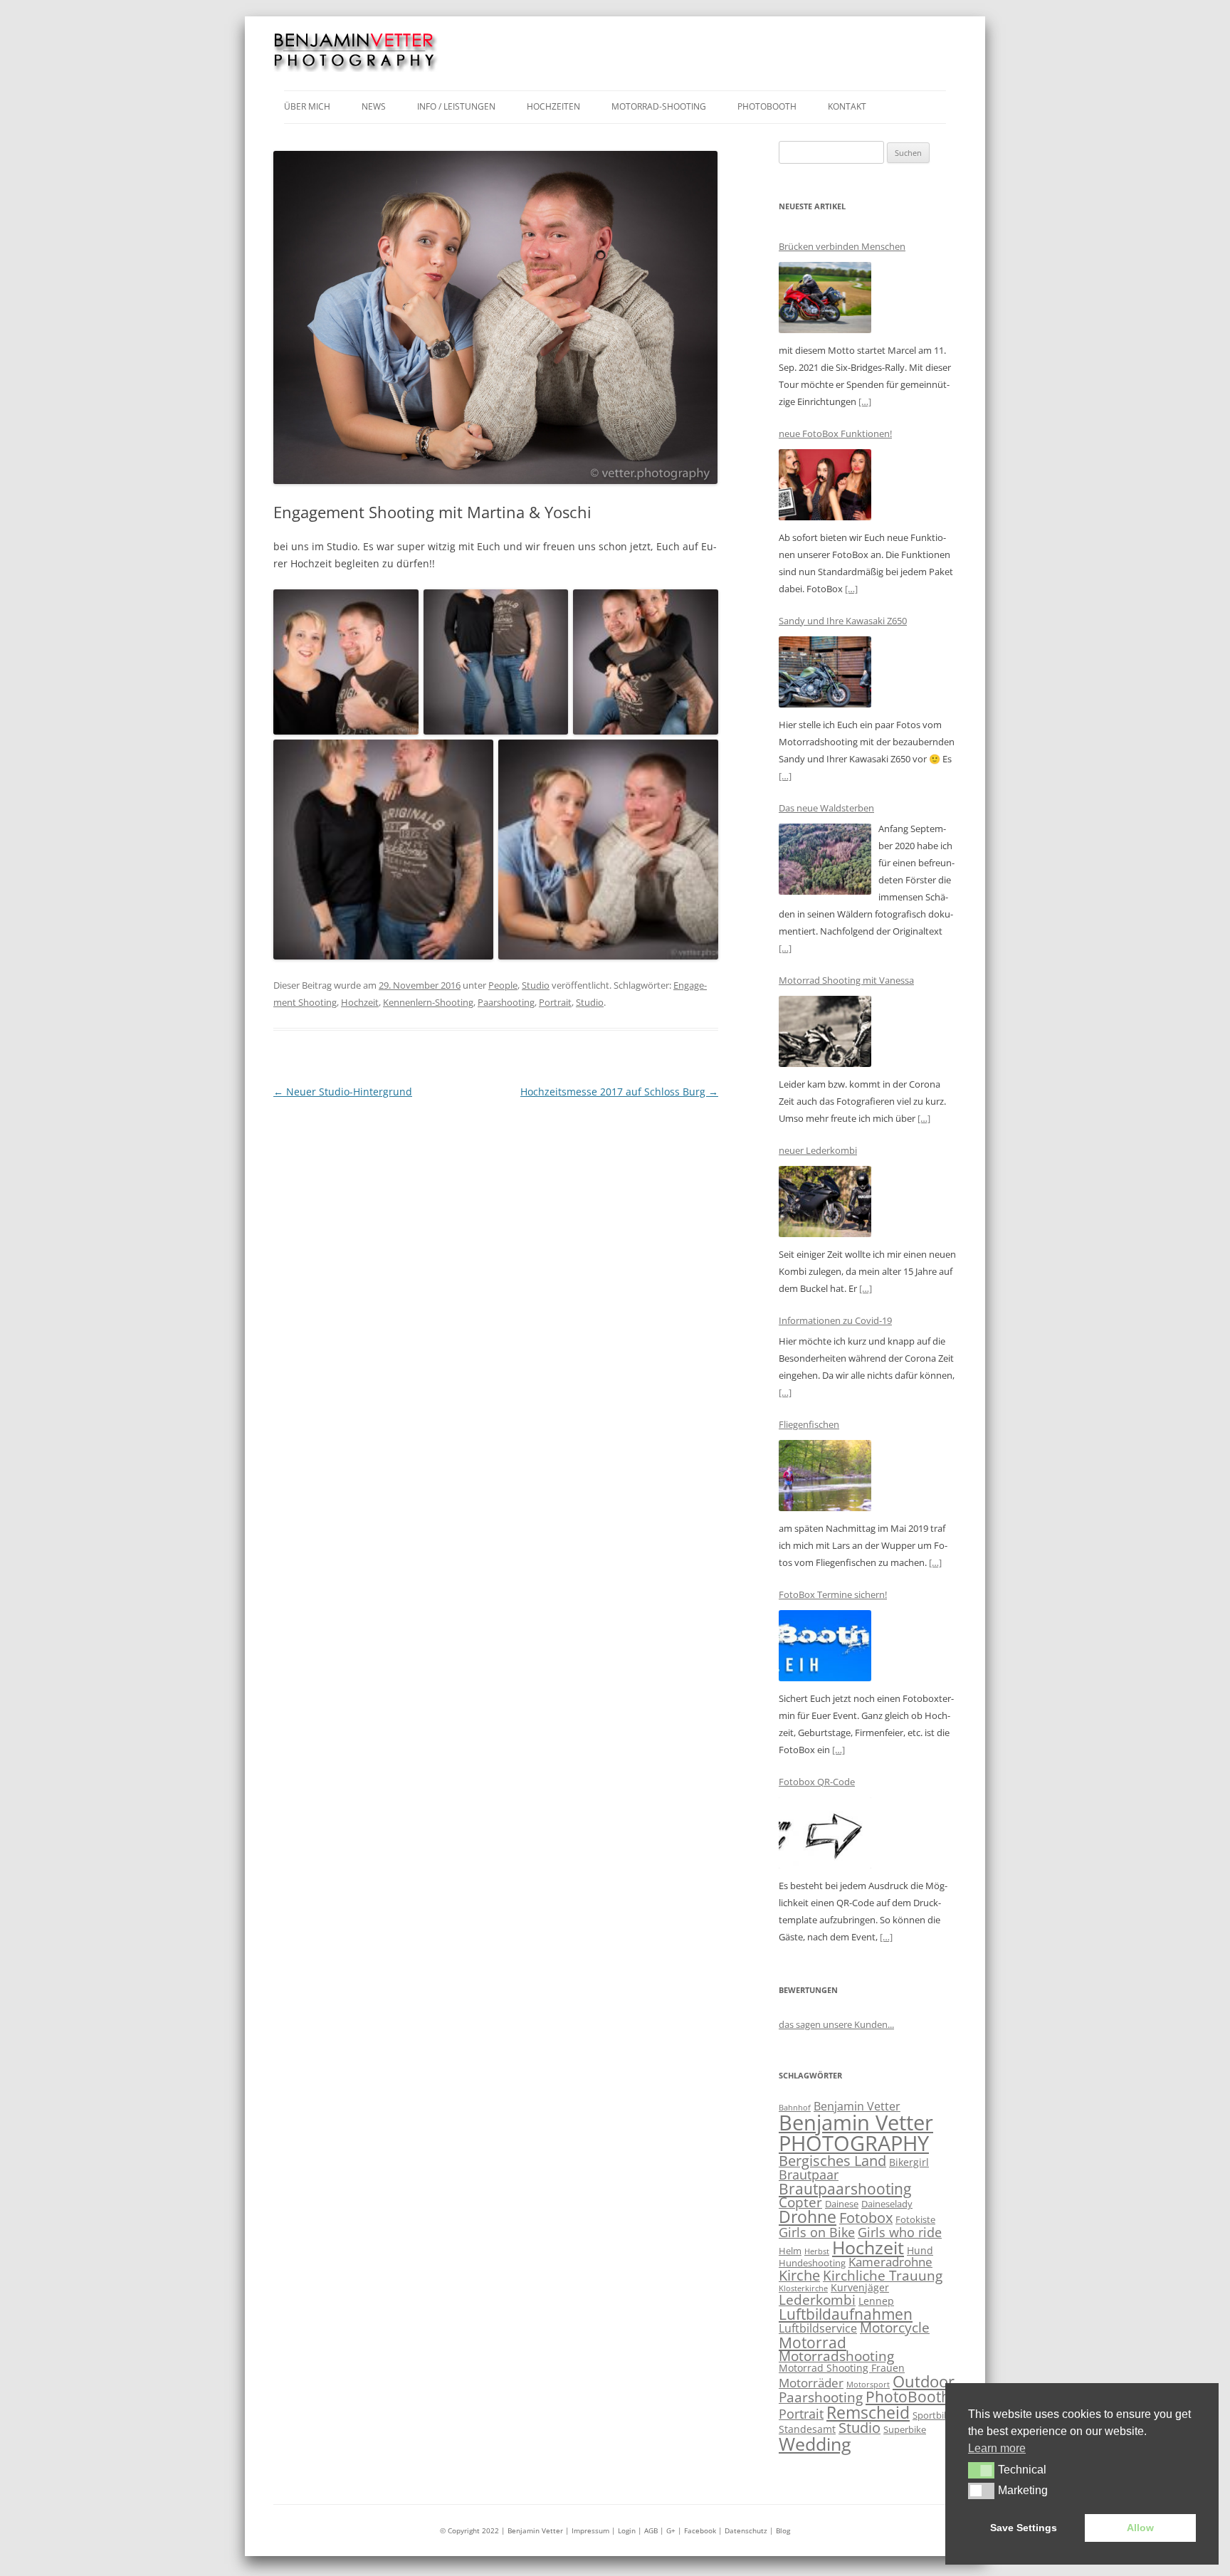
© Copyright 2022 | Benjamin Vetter (501, 2530)
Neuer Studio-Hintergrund (343, 1092)
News (374, 106)
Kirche (799, 2275)
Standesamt (807, 2429)
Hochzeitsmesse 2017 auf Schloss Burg (619, 1092)
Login (628, 2530)
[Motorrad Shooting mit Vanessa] (825, 1034)
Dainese (842, 2204)
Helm (790, 2251)
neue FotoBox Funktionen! (835, 433)
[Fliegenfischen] (825, 1478)
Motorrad (813, 2343)
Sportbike (933, 2415)
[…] (865, 401)
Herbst (817, 2251)
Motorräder (811, 2383)
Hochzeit (360, 1002)
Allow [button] (1140, 2528)
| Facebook (697, 2530)
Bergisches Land (832, 2161)
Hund (920, 2250)
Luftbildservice (818, 2328)
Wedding (815, 2444)
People (503, 985)
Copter (800, 2202)
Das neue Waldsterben (826, 808)
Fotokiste (915, 2219)
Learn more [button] (997, 2448)
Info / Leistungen (456, 106)
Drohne (808, 2217)
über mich (307, 106)
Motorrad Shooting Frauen (842, 2368)
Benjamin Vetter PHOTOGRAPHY (856, 2133)
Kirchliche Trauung (883, 2276)
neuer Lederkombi (818, 1150)
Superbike (905, 2429)
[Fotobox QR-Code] (825, 1835)
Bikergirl (909, 2162)
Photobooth (767, 106)
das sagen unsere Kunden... (836, 2024)
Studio (536, 985)
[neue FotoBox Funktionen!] (825, 487)
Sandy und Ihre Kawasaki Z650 (843, 621)
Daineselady (887, 2204)
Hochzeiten (553, 106)
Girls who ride (900, 2232)
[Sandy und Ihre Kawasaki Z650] (825, 674)
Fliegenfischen (809, 1424)
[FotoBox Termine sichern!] (825, 1648)
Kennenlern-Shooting (428, 1002)
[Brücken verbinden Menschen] (825, 300)
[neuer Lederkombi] (825, 1204)
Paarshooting (506, 1002)
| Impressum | (592, 2530)
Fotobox (866, 2218)
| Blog (780, 2530)
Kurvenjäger (860, 2287)
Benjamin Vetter (857, 2106)
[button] (981, 2470)
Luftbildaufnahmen (846, 2314)
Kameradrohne (890, 2262)
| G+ (668, 2530)
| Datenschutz (743, 2530)
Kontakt (847, 106)
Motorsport (868, 2385)
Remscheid (868, 2412)
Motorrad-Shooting (659, 106)
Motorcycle (895, 2328)
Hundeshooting (812, 2263)
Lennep (876, 2301)
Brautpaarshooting (845, 2188)
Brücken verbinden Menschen (842, 246)
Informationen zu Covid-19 (835, 1320)
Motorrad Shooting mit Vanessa (846, 980)
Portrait (555, 1002)
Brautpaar (809, 2175)
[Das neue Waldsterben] (825, 862)
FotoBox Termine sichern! (833, 1594)
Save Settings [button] (1024, 2528)
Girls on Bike (817, 2232)
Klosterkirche (803, 2288)
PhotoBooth (908, 2397)
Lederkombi (817, 2300)
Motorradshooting (836, 2356)
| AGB (648, 2530)
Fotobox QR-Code (817, 1782)
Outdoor (924, 2381)
